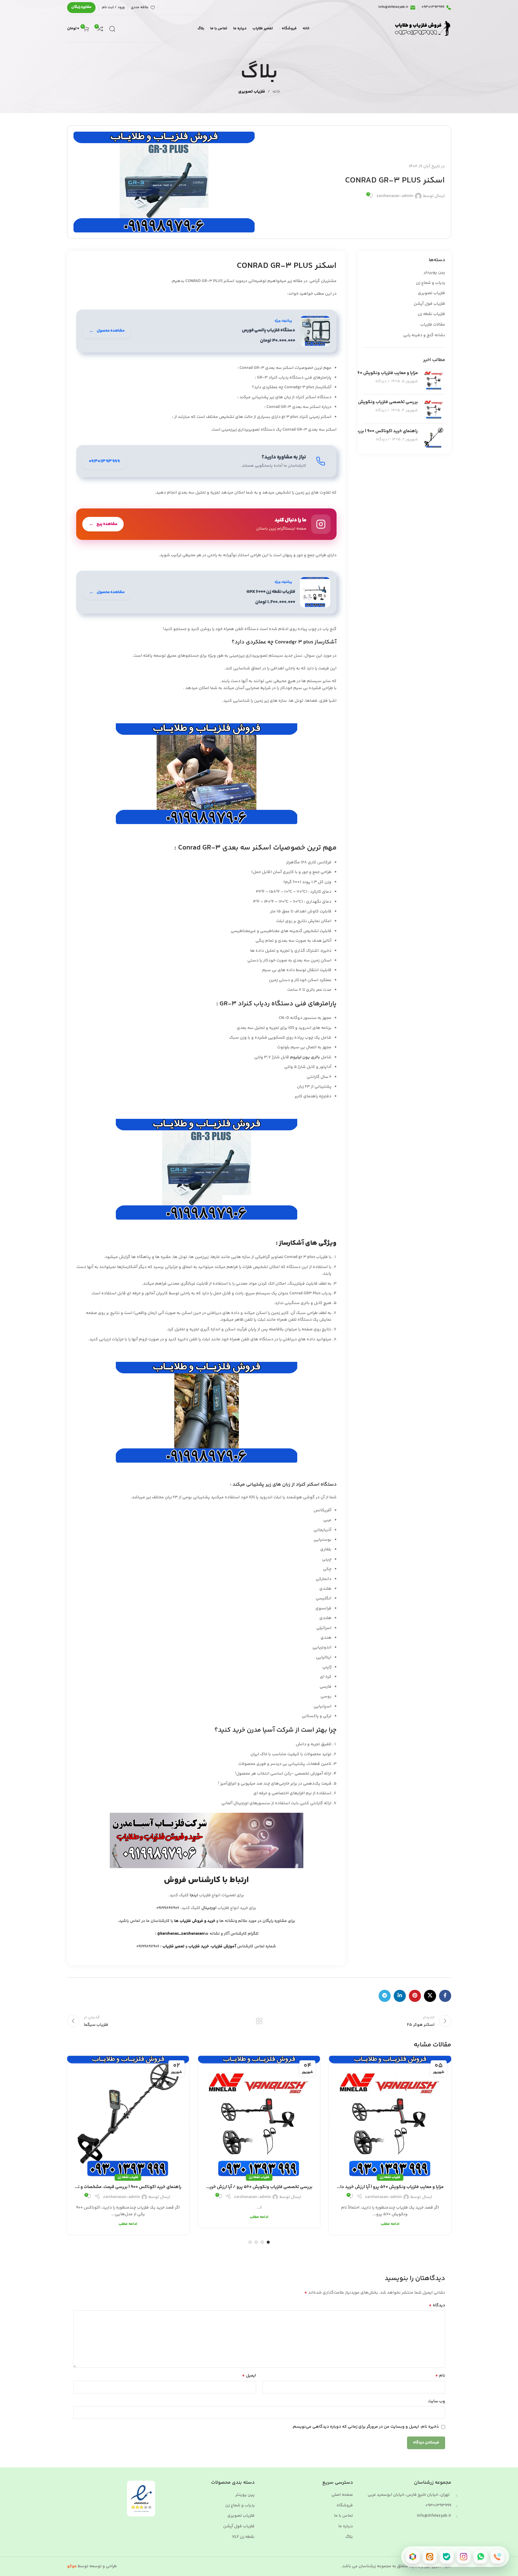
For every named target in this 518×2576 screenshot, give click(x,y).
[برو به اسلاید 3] (256, 2242)
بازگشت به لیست (259, 2021)
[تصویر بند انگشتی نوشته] (434, 380)
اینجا (194, 1895)
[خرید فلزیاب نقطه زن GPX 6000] (207, 592)
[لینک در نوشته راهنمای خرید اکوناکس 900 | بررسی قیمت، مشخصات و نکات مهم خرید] (128, 2117)
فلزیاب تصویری (252, 92)
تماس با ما (344, 2516)
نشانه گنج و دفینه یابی (424, 336)
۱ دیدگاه (382, 381)
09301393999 (438, 2505)
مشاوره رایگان (81, 7)
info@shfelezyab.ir (434, 2516)
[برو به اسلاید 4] (250, 2242)
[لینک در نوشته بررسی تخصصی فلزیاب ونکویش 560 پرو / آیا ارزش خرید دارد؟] (259, 2117)
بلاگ (349, 2537)
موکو (72, 2566)
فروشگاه (345, 2506)
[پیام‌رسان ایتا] (430, 2557)
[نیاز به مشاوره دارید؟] (207, 461)
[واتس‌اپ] (481, 2557)
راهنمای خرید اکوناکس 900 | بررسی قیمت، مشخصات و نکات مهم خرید (128, 2187)
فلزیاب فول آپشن (429, 304)
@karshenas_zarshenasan (181, 1934)
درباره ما (346, 2527)
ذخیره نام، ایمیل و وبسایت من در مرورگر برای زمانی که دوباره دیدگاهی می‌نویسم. (365, 2427)
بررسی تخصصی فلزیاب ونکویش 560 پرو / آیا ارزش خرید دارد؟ (360, 402)
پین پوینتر (245, 2495)
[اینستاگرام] (464, 2557)
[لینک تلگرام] (385, 1996)
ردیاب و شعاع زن (430, 283)
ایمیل (249, 2376)
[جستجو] (112, 29)
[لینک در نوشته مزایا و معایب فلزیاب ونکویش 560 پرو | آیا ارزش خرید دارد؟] (390, 2117)
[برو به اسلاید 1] (268, 2242)
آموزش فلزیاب (224, 1947)
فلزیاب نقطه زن (431, 314)
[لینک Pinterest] (415, 1996)
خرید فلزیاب (199, 1947)
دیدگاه (437, 2305)
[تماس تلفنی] (497, 2557)
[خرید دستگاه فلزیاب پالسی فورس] (207, 331)
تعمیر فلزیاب (174, 1947)
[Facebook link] (445, 1996)
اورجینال (209, 1908)
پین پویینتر (434, 273)
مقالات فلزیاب (433, 325)
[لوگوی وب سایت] (422, 29)
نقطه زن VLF (243, 2537)
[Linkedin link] (400, 1996)
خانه (276, 92)
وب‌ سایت (437, 2401)
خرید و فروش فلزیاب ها (195, 1921)
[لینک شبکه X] (430, 1996)
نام (440, 2376)
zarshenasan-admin (395, 196)
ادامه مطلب (390, 2224)
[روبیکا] (413, 2557)
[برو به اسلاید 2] (262, 2242)
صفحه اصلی (342, 2495)
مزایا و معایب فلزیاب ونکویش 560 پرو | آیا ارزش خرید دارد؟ (363, 373)
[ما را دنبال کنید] (207, 524)
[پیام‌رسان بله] (447, 2557)
